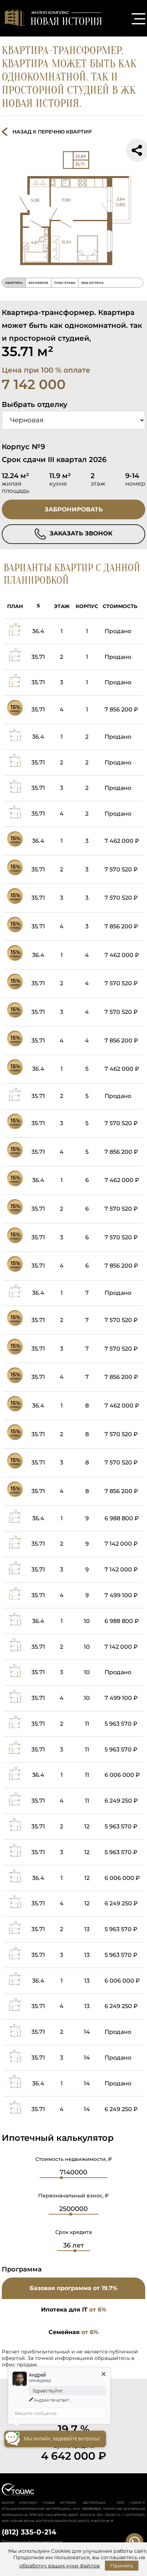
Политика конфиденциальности (32, 2542)
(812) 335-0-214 (29, 2532)
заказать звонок (80, 533)
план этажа (65, 283)
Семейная (73, 2332)
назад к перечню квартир (52, 132)
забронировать (74, 509)
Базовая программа (73, 2288)
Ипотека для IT (74, 2310)
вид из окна (92, 283)
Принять (122, 2566)
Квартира (14, 283)
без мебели (38, 283)
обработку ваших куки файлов (60, 2566)
